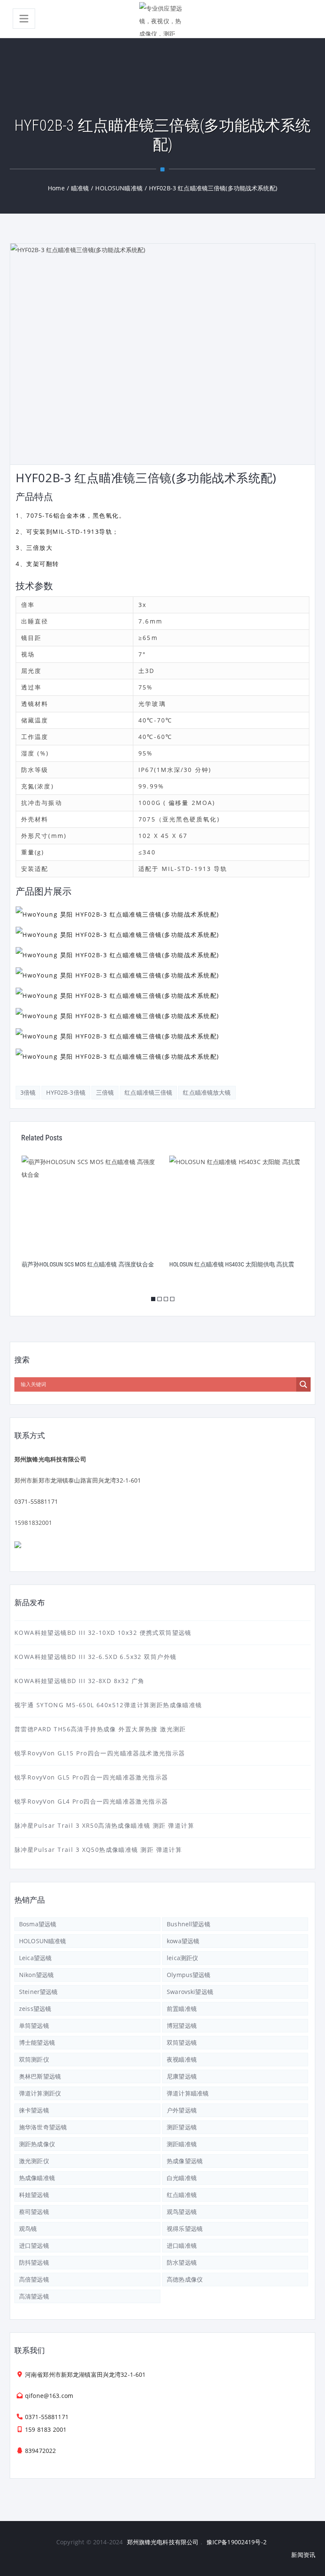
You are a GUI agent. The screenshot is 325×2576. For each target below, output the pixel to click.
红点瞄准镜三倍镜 (148, 1092)
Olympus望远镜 (189, 1975)
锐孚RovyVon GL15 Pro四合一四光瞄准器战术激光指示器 (100, 1753)
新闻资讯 (303, 2555)
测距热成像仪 (37, 2144)
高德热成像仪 (185, 2279)
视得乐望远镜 (185, 2229)
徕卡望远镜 (34, 2110)
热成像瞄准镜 (37, 2178)
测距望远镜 (182, 2127)
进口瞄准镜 (182, 2245)
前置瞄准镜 (182, 2009)
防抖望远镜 (34, 2262)
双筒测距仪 (34, 2059)
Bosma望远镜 (38, 1924)
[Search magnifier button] (303, 1384)
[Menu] (24, 19)
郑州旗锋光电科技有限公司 (163, 2542)
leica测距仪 (182, 1958)
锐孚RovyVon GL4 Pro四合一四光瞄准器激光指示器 (91, 1801)
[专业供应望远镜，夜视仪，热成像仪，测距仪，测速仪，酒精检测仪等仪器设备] (162, 19)
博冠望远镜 (182, 2025)
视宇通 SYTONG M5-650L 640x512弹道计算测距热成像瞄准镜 (108, 1705)
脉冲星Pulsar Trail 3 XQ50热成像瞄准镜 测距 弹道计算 (98, 1850)
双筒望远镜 (182, 2042)
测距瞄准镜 (182, 2144)
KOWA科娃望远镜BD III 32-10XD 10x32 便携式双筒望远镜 (103, 1633)
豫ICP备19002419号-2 (237, 2542)
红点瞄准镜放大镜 (207, 1092)
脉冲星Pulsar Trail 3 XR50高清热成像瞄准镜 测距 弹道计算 (104, 1825)
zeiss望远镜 (35, 2009)
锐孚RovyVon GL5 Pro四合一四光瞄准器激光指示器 (91, 1777)
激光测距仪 (34, 2161)
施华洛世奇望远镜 (43, 2127)
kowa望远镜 (183, 1941)
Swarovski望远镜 (190, 1992)
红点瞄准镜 (182, 2195)
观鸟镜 (28, 2229)
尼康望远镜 (182, 2076)
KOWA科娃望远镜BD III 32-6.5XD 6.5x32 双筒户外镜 (95, 1657)
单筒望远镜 (34, 2025)
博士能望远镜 (37, 2042)
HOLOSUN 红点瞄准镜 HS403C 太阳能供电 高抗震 (84, 1264)
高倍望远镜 (34, 2279)
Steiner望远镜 (38, 1992)
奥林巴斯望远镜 (40, 2076)
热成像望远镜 (185, 2161)
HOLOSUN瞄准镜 (43, 1941)
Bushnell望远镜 (189, 1924)
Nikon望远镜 (36, 1975)
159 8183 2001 (46, 2429)
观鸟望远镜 (182, 2212)
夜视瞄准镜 (182, 2059)
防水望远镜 (182, 2262)
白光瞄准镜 (182, 2178)
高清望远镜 (34, 2296)
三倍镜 (105, 1092)
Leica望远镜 (35, 1958)
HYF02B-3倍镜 (66, 1092)
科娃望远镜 (34, 2195)
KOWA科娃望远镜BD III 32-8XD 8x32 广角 (80, 1681)
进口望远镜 (34, 2245)
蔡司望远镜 (34, 2212)
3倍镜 (28, 1092)
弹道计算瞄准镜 (188, 2093)
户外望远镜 (182, 2110)
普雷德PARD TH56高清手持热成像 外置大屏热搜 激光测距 (100, 1729)
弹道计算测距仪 (40, 2093)
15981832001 (33, 1523)
